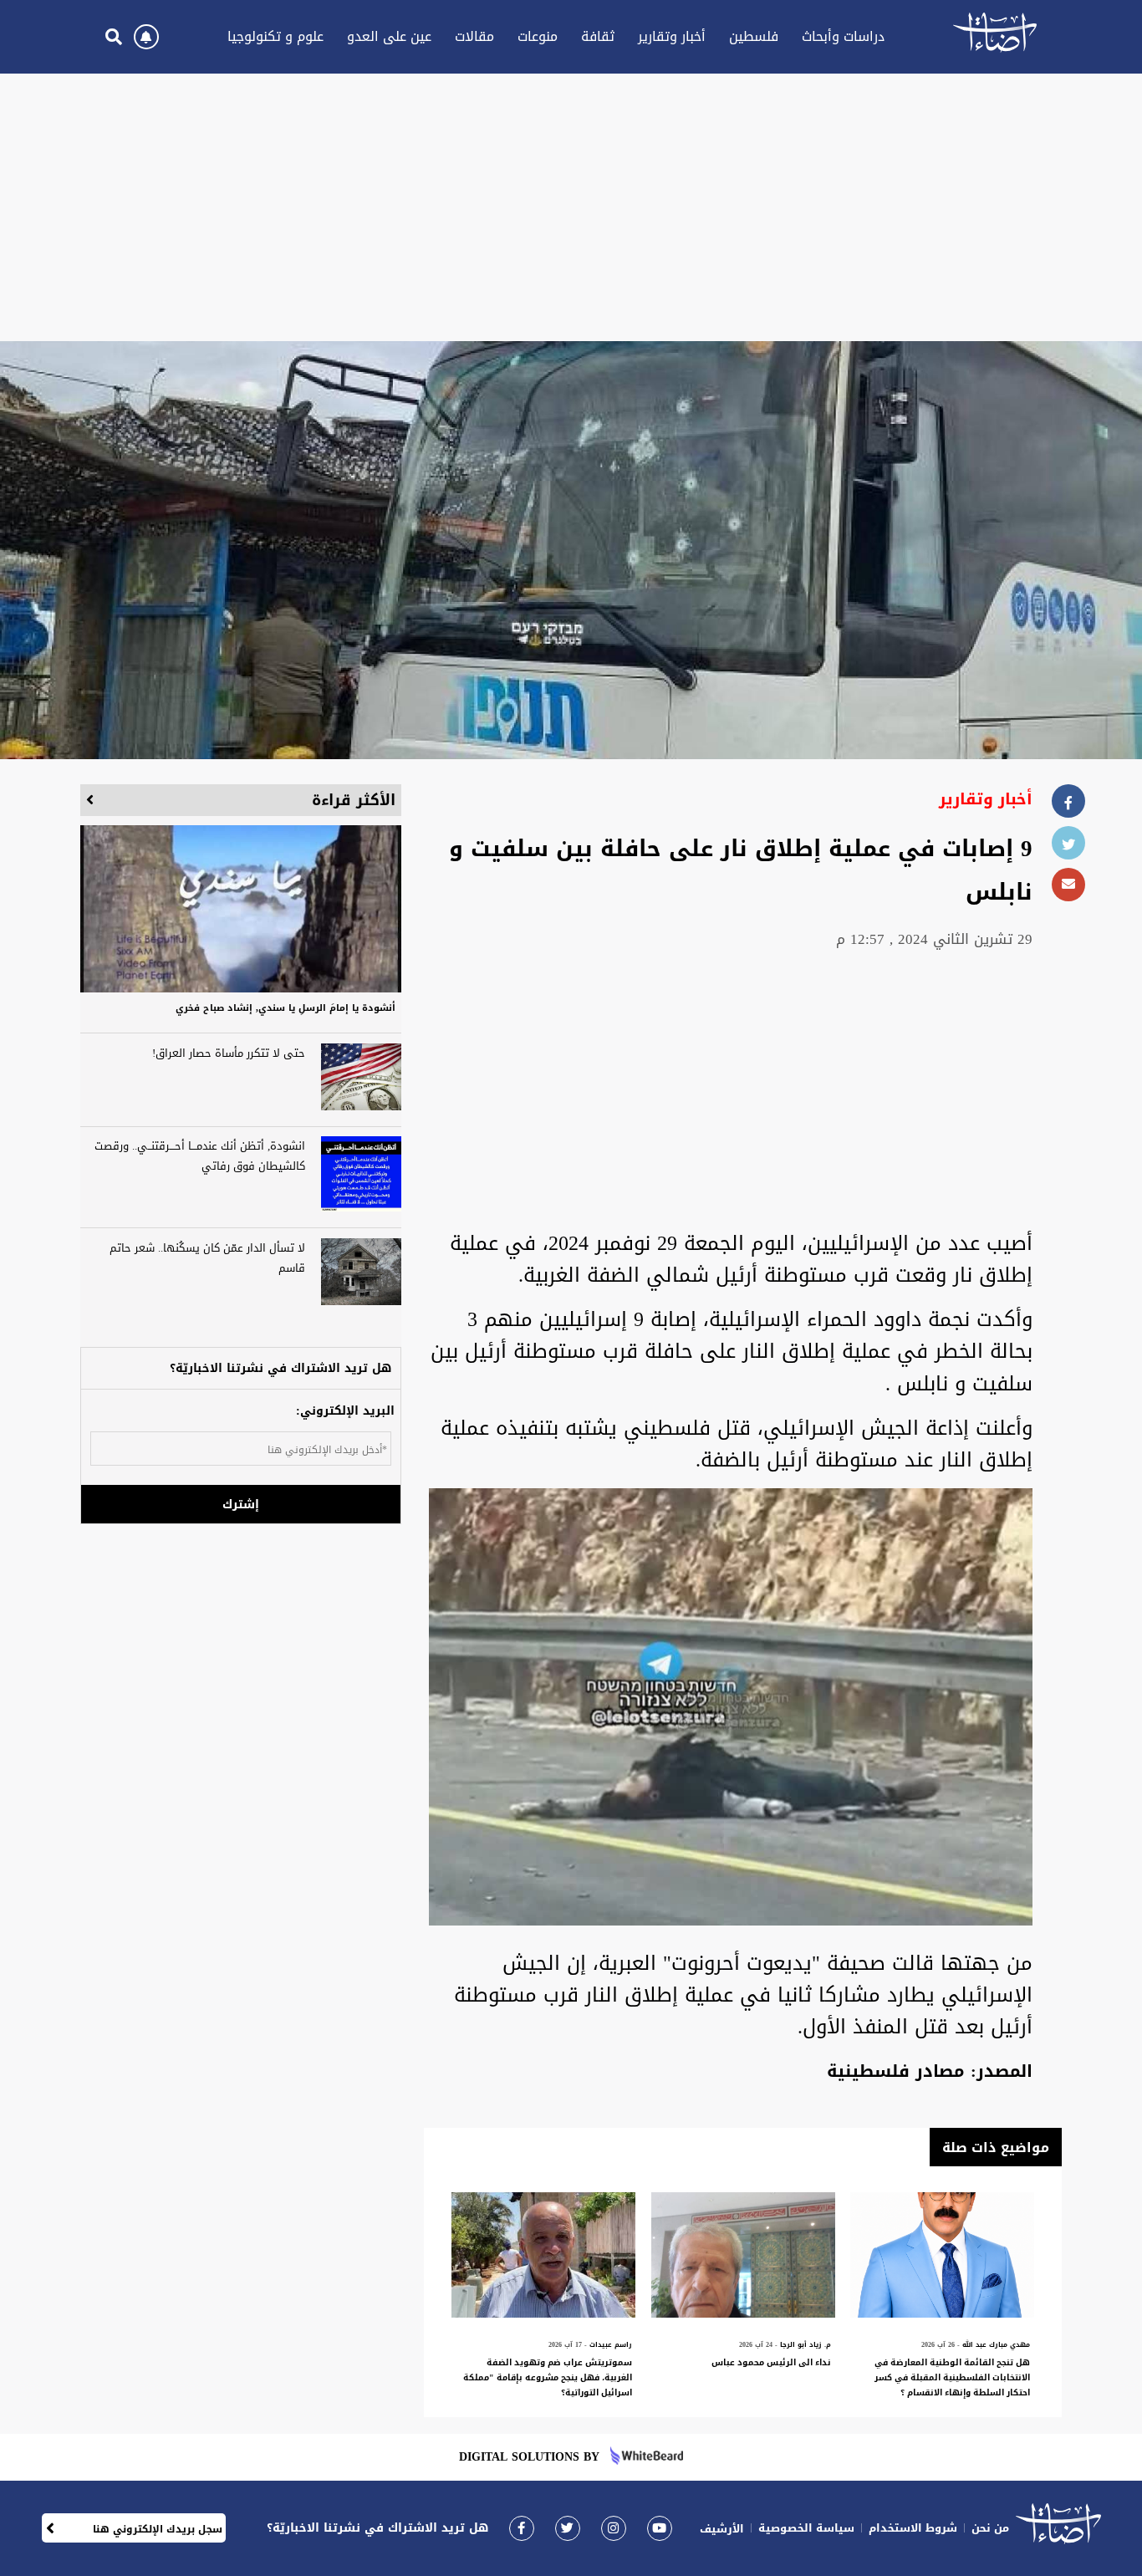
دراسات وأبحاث (843, 36)
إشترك (241, 1505)
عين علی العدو (389, 36)
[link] (522, 2528)
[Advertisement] (571, 207)
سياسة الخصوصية (806, 2528)
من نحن (990, 2528)
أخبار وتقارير (672, 36)
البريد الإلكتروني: (345, 1411)
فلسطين (754, 36)
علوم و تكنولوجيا (275, 36)
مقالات (474, 36)
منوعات (538, 36)
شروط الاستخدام (913, 2528)
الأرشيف (722, 2529)
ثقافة (598, 36)
